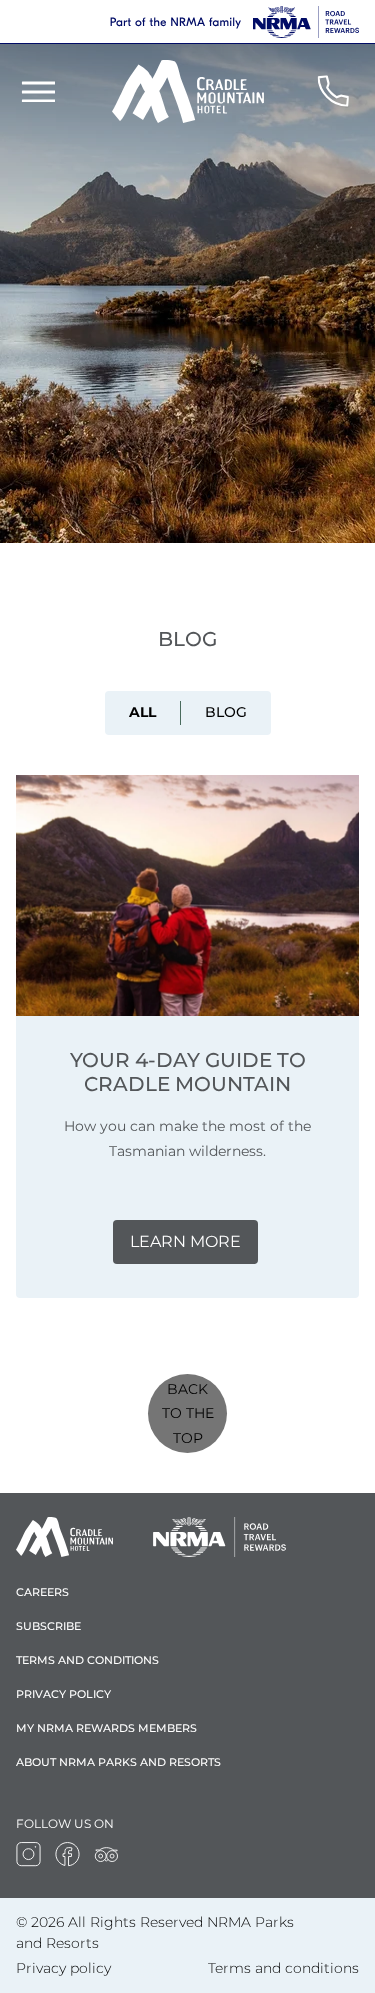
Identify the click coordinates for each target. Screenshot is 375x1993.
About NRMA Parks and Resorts (118, 1762)
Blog (226, 712)
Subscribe (48, 1626)
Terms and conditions (87, 1660)
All (142, 712)
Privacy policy (63, 1694)
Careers (42, 1592)
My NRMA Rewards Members (106, 1728)
